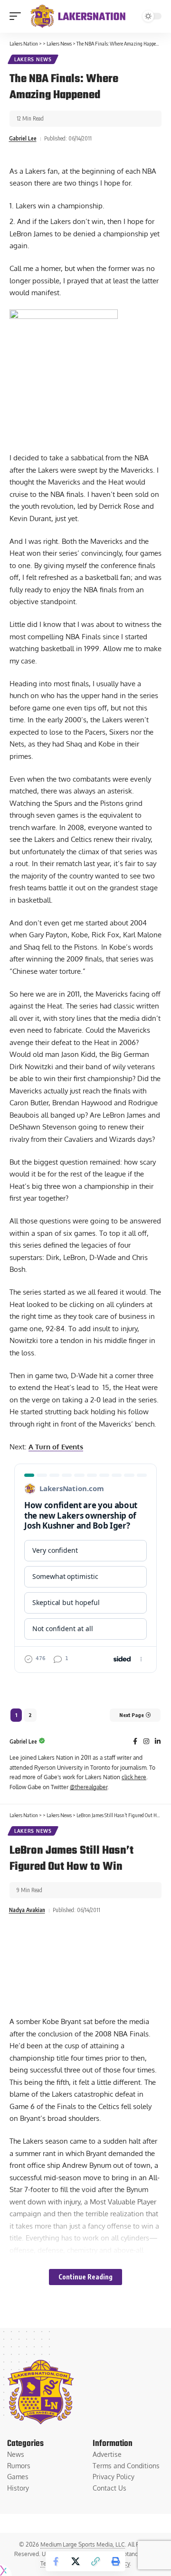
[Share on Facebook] (56, 2561)
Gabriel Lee (23, 138)
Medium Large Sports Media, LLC (83, 2544)
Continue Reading (85, 2277)
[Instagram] (146, 1742)
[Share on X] (76, 2561)
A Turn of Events (56, 1447)
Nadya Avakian (27, 1910)
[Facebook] (135, 1742)
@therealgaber (89, 1787)
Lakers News (33, 59)
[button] (18, 16)
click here (134, 1777)
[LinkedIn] (158, 1742)
